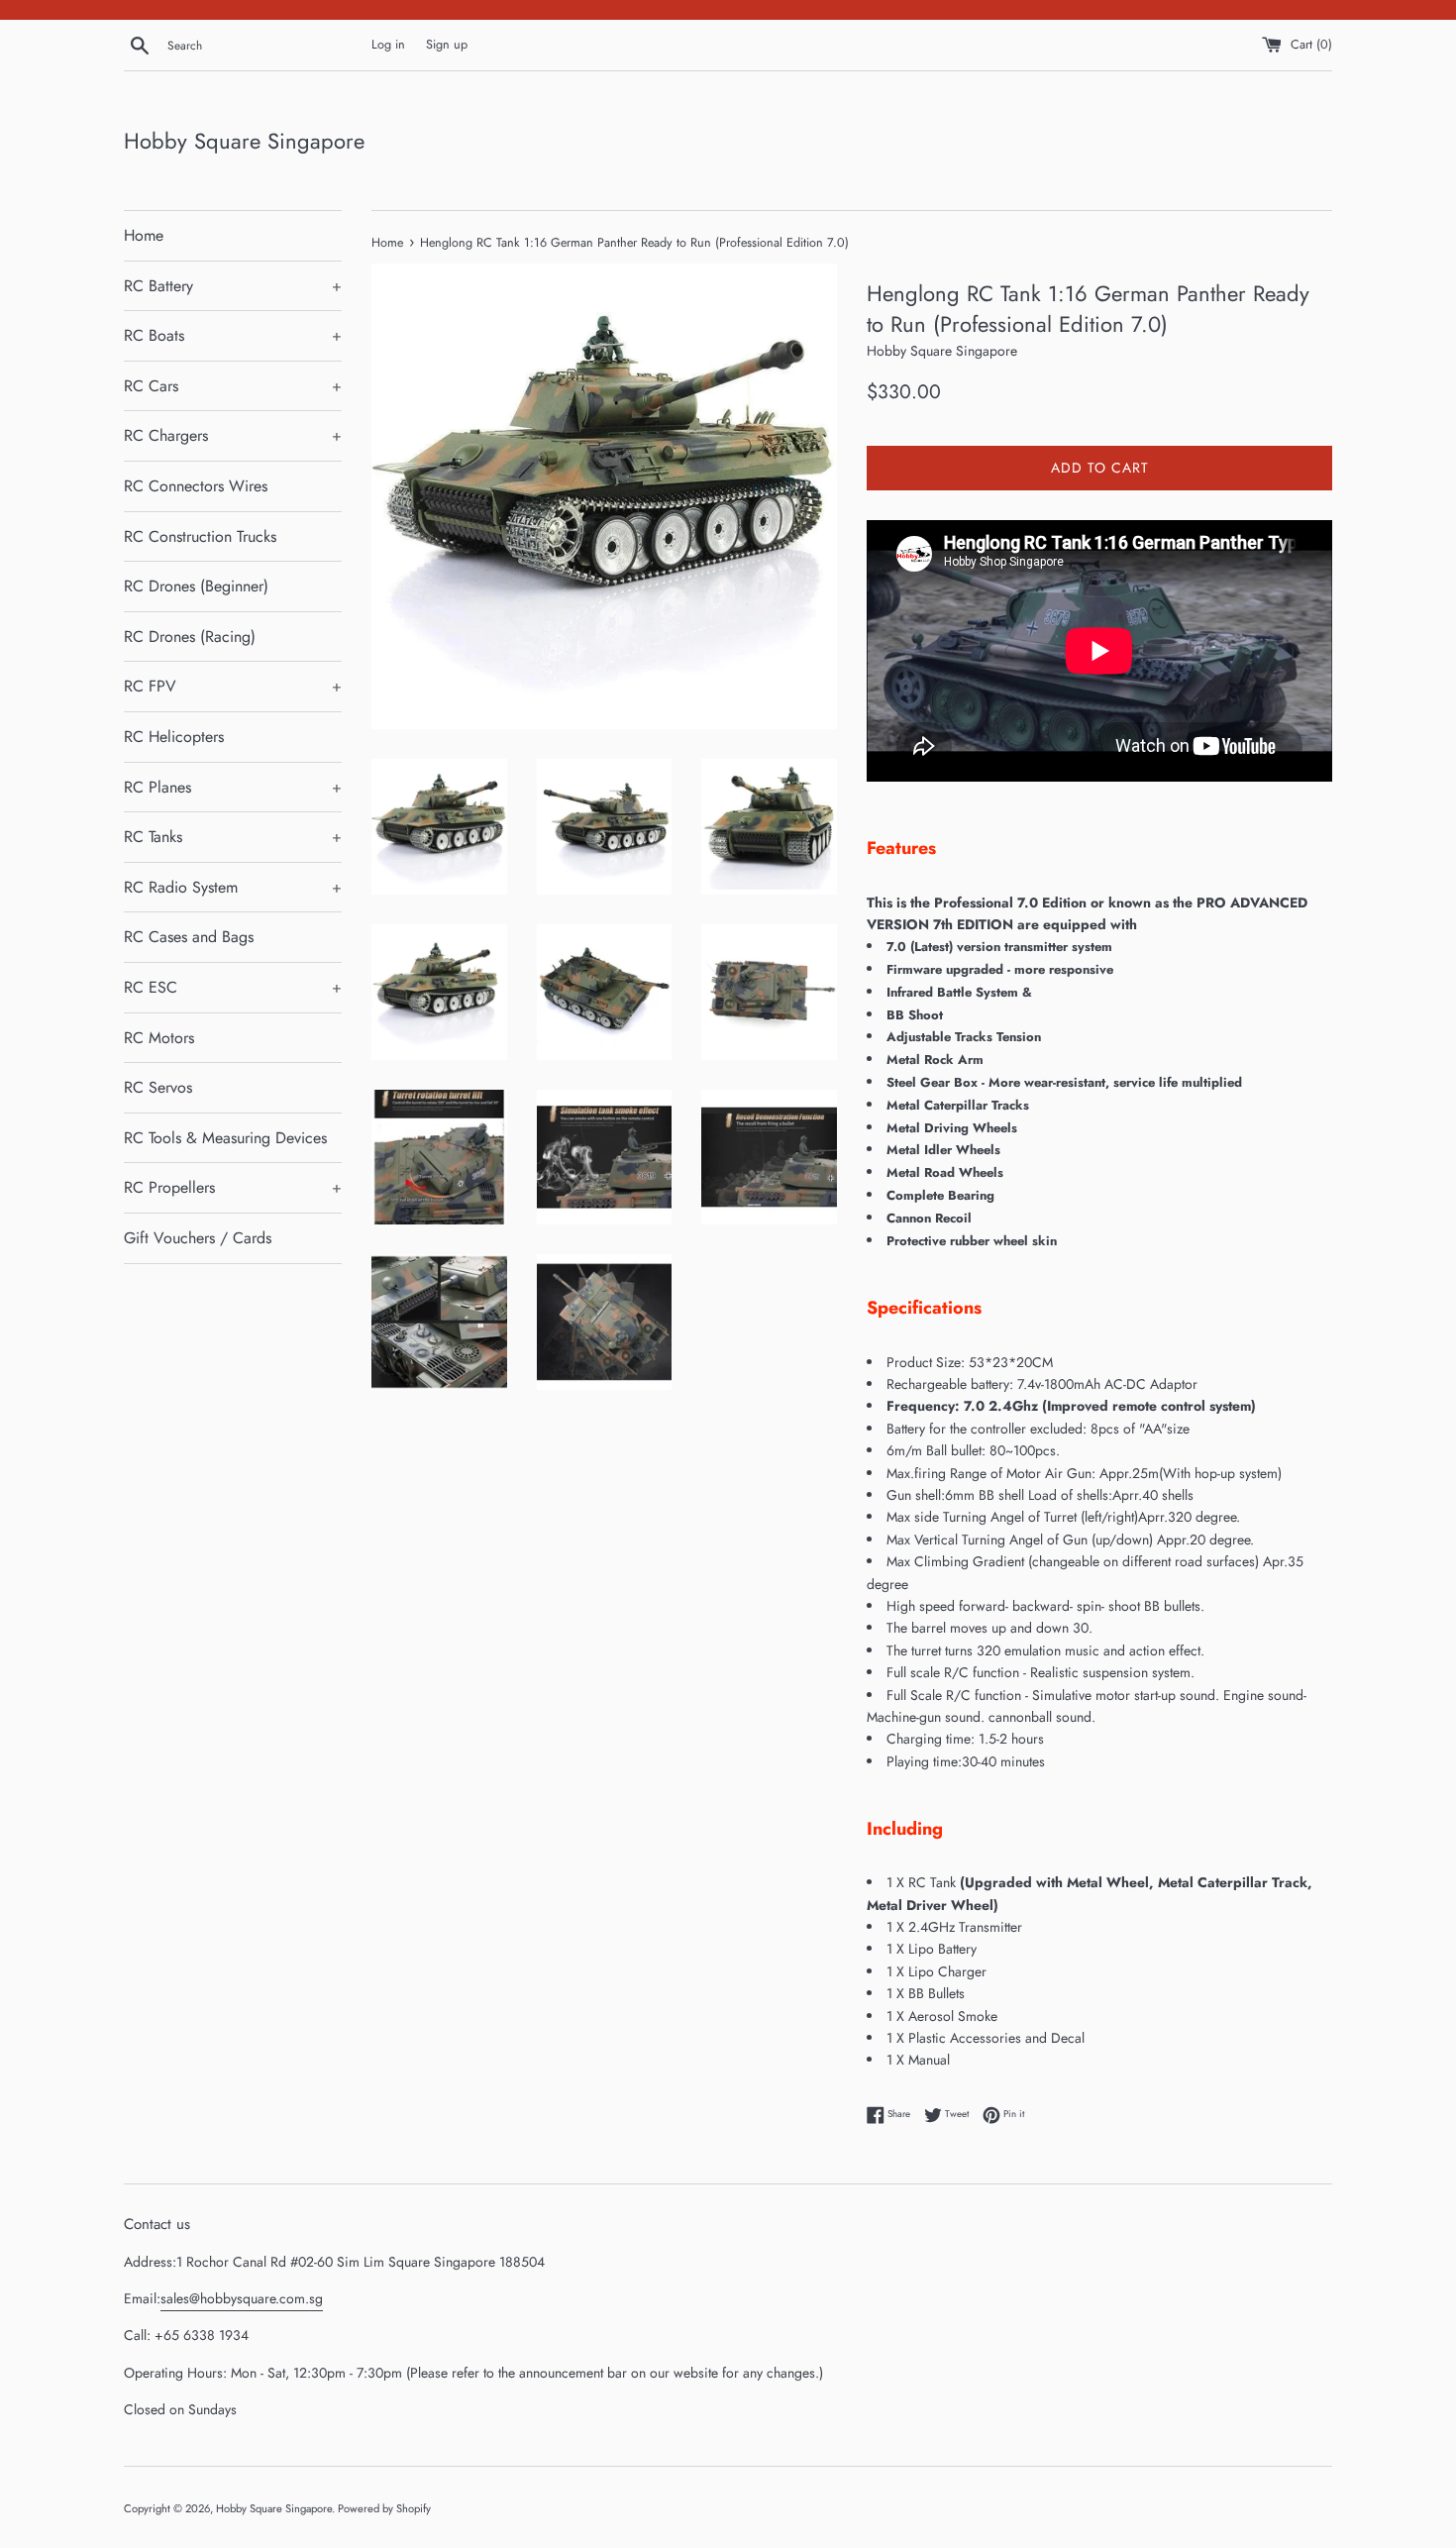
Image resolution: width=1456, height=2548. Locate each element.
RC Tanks (233, 837)
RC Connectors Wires (196, 486)
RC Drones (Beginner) (196, 586)
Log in (388, 45)
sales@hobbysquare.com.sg (242, 2298)
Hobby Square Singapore (244, 141)
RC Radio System (233, 887)
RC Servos (158, 1087)
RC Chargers (233, 435)
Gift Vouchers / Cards (198, 1238)
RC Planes (233, 787)
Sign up (447, 45)
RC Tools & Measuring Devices (225, 1138)
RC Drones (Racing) (190, 637)
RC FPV (233, 686)
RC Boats (233, 335)
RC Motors (159, 1038)
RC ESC (233, 987)
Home (144, 235)
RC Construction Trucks (200, 536)
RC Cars (233, 386)
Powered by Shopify (384, 2508)
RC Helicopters (174, 737)
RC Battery (233, 286)
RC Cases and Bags (189, 937)
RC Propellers (233, 1187)
